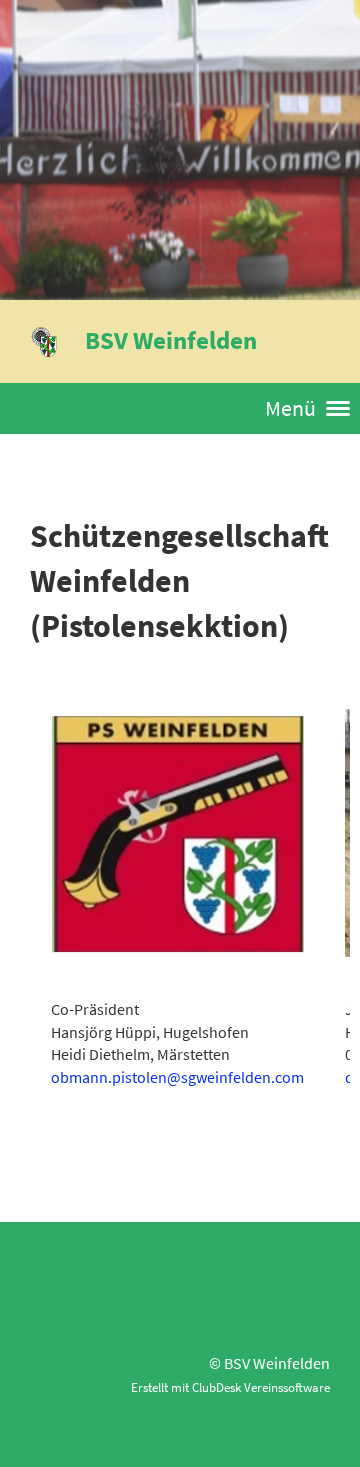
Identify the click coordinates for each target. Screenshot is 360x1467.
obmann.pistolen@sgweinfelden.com (177, 1077)
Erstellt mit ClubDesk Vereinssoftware (230, 1387)
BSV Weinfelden (171, 340)
